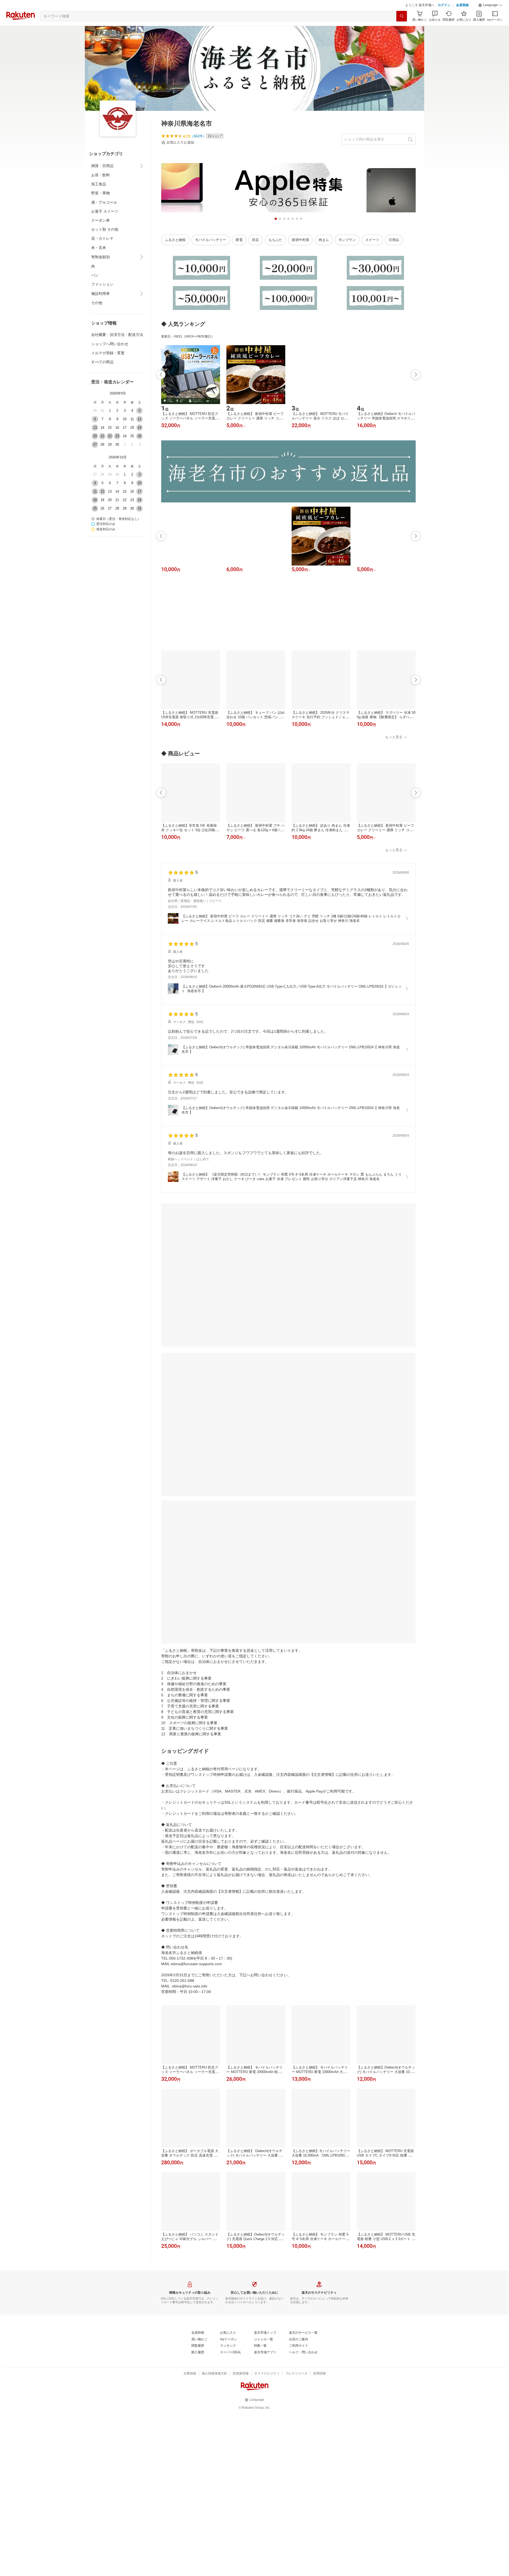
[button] (490, 19)
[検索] (402, 29)
